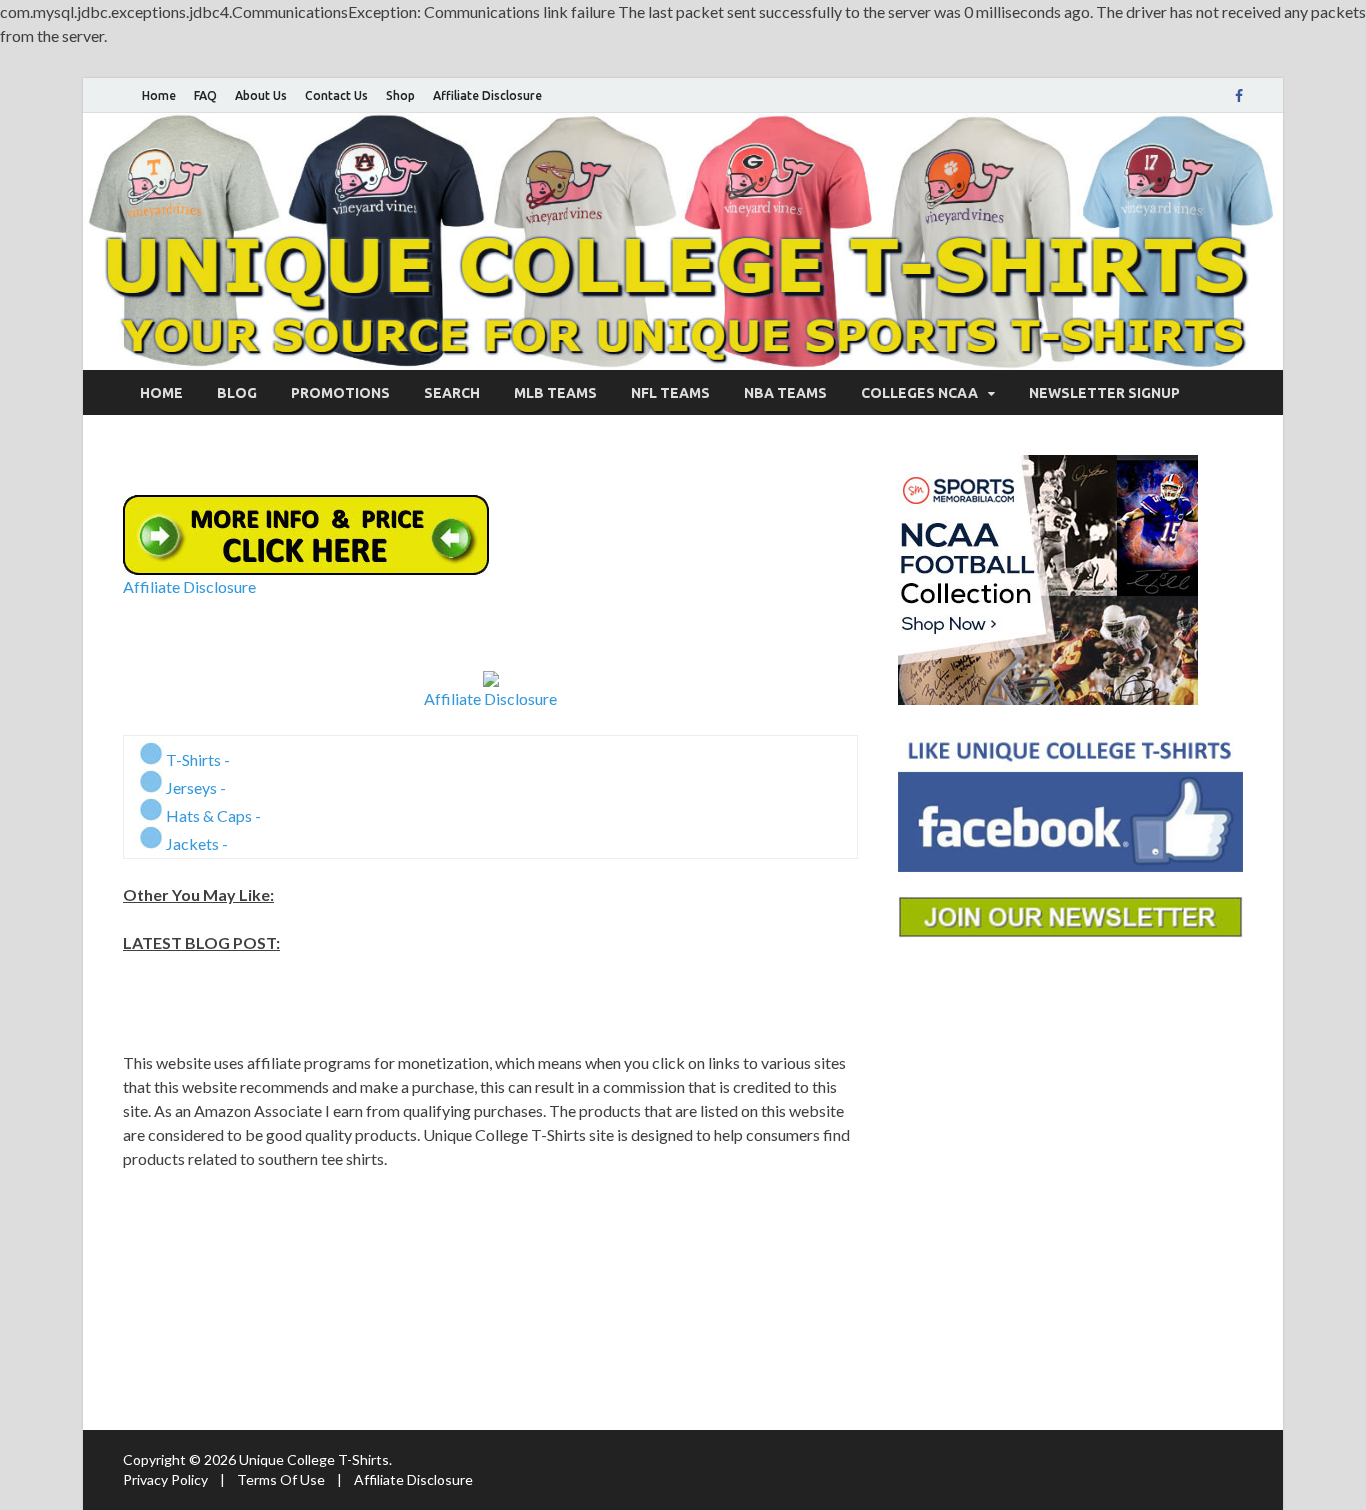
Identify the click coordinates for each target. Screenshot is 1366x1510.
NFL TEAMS (670, 393)
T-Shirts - (196, 759)
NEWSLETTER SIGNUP (1104, 393)
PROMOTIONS (340, 393)
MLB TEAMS (555, 393)
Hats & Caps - (212, 815)
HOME (161, 393)
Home (159, 95)
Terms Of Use (281, 1479)
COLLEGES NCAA (919, 393)
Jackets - (195, 843)
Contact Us (336, 95)
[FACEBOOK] (1239, 96)
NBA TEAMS (785, 393)
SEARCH (452, 393)
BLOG (237, 393)
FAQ (205, 95)
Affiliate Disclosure (487, 95)
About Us (261, 95)
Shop (400, 95)
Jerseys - (194, 787)
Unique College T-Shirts (314, 1459)
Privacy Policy (165, 1479)
